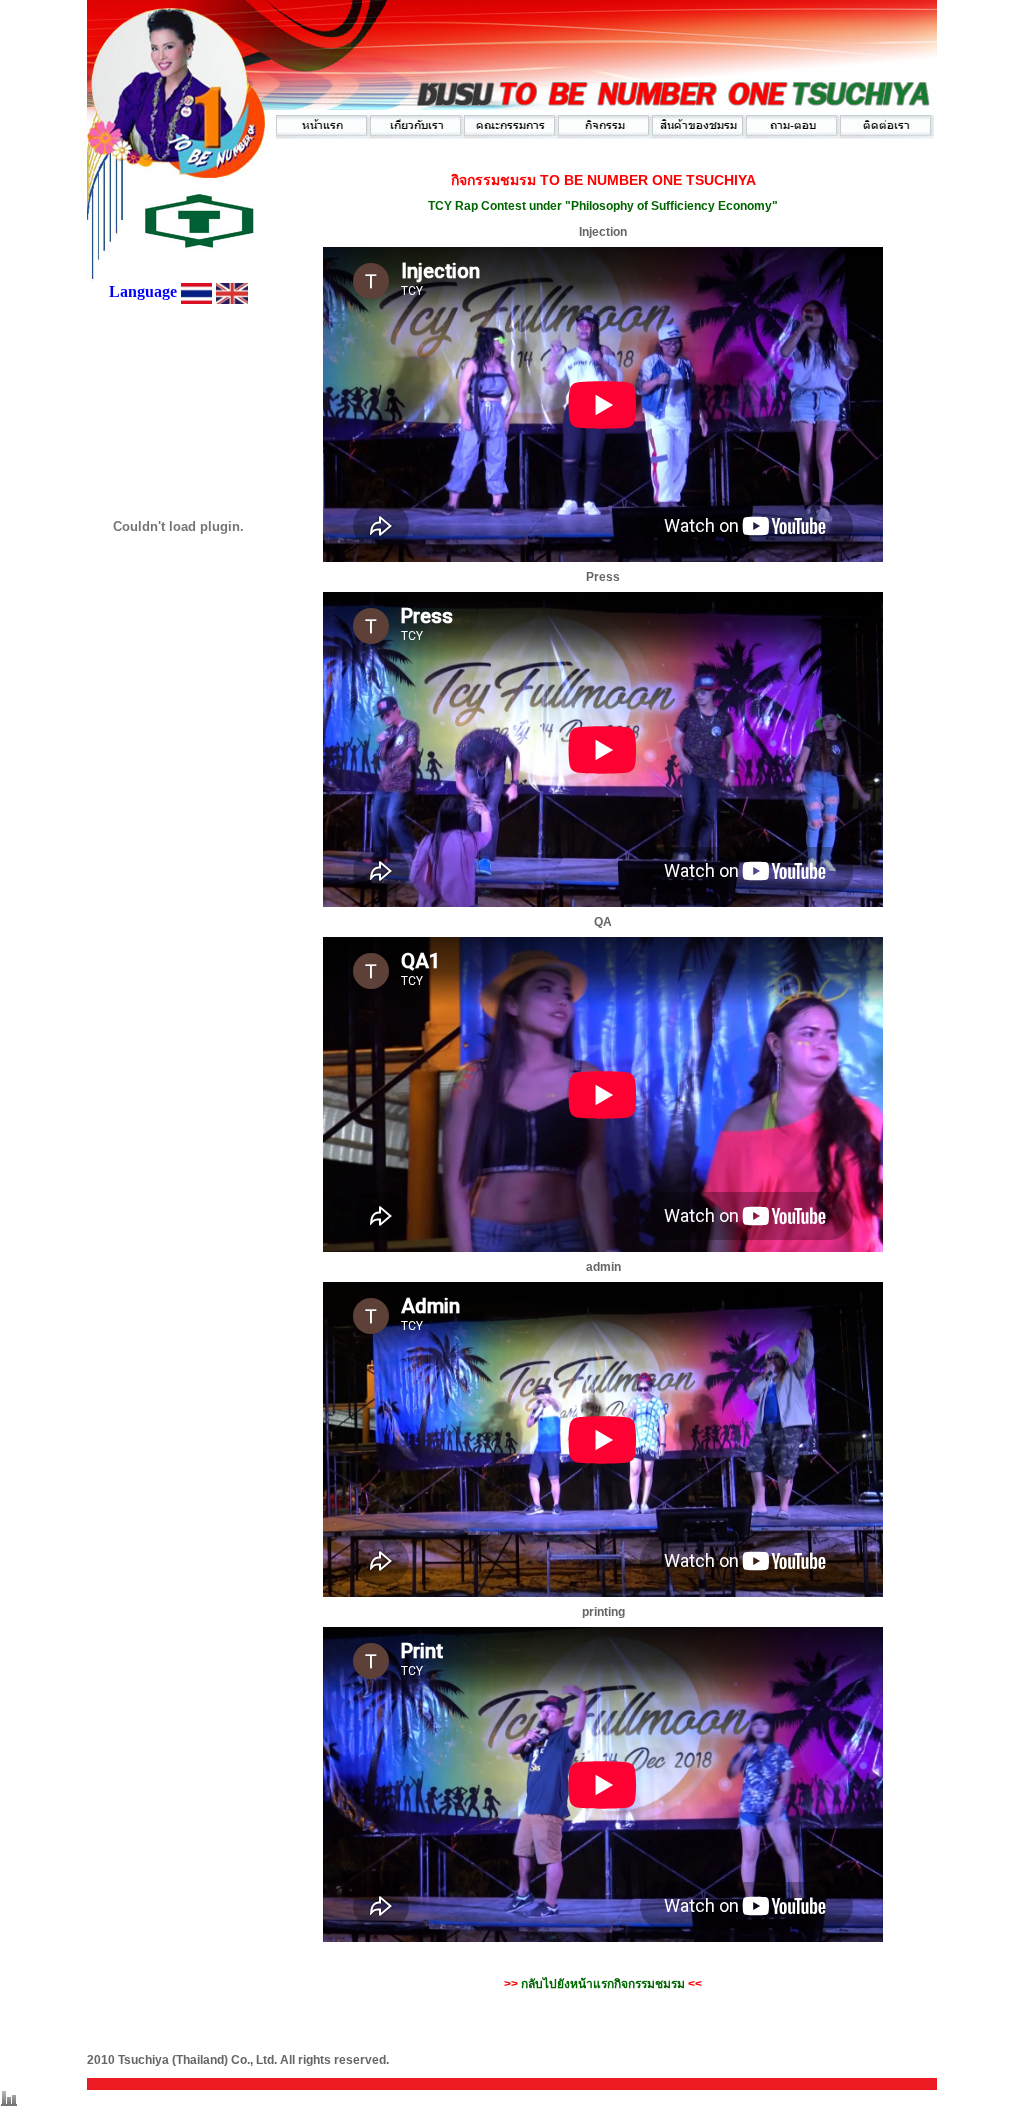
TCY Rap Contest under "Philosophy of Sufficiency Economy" (603, 206)
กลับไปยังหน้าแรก (603, 1984)
